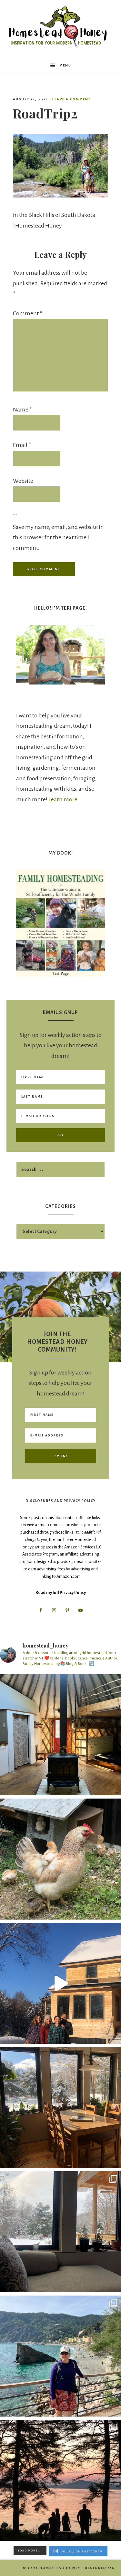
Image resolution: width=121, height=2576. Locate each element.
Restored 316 (100, 2568)
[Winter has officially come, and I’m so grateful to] (60, 2232)
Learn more (63, 799)
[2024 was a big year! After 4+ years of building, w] (60, 1983)
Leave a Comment (71, 99)
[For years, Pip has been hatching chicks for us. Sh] (60, 1859)
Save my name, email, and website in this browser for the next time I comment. (58, 538)
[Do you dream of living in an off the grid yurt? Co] (60, 1735)
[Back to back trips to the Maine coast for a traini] (60, 2480)
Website (23, 481)
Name (22, 410)
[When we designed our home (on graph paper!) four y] (60, 2108)
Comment (28, 313)
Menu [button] (65, 65)
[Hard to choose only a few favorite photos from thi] (60, 2356)
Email (22, 445)
